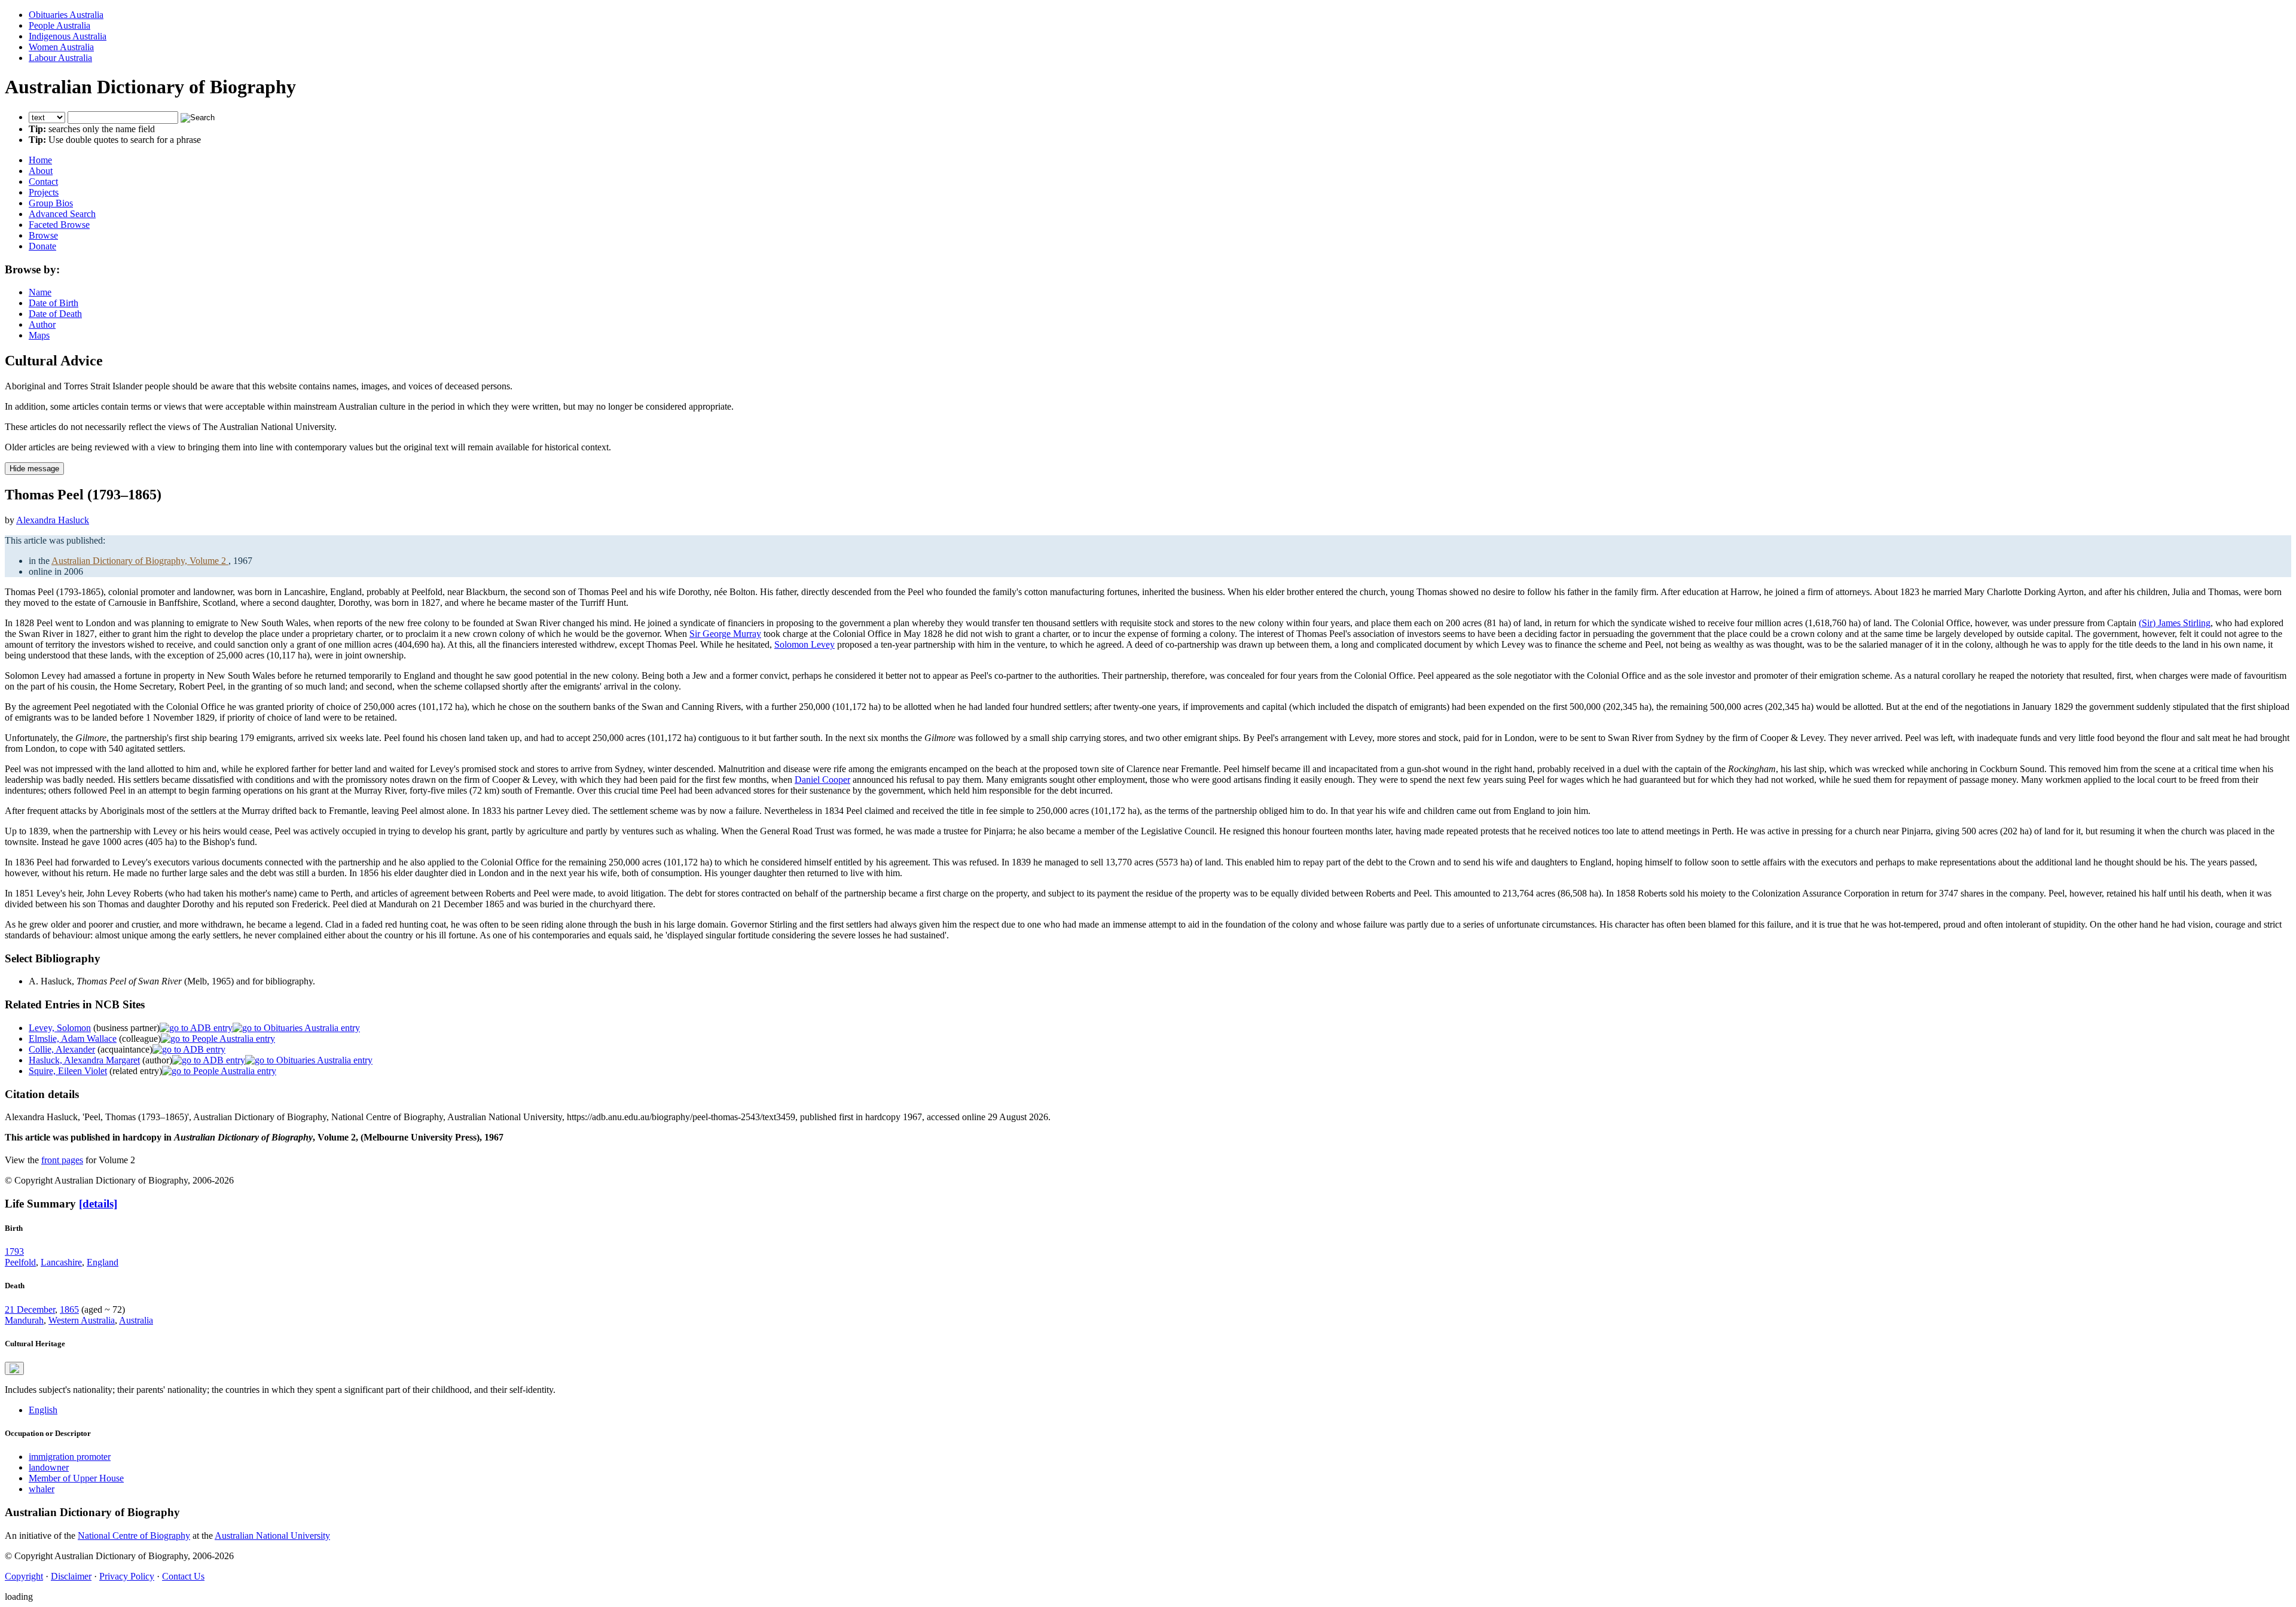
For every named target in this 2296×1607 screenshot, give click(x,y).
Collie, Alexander (62, 1049)
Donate (42, 246)
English (43, 1410)
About (41, 171)
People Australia (59, 25)
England (103, 1262)
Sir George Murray (725, 634)
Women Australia (61, 47)
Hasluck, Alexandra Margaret (84, 1060)
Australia (136, 1320)
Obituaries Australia (66, 15)
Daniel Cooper (822, 780)
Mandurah (24, 1320)
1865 (69, 1309)
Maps (39, 335)
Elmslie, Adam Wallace (73, 1039)
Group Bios (51, 203)
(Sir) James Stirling (2175, 623)
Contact (43, 182)
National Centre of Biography (134, 1536)
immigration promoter (70, 1457)
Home (40, 160)
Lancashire (61, 1262)
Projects (44, 192)
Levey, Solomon (60, 1028)
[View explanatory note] (14, 1368)
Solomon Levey (804, 644)
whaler (42, 1489)
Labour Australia (60, 58)
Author (42, 324)
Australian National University (272, 1536)
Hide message (34, 469)
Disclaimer (71, 1576)
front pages (62, 1160)
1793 (14, 1251)
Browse (43, 235)
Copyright (24, 1576)
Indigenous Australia (68, 36)
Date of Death (55, 314)
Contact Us (183, 1576)
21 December (30, 1309)
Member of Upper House (76, 1478)
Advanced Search (62, 214)
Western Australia (82, 1320)
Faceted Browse (59, 225)
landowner (49, 1467)
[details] (98, 1204)
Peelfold (20, 1262)
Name (40, 292)
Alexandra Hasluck (53, 520)
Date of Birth (54, 303)
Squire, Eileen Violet (68, 1071)
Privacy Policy (127, 1576)
